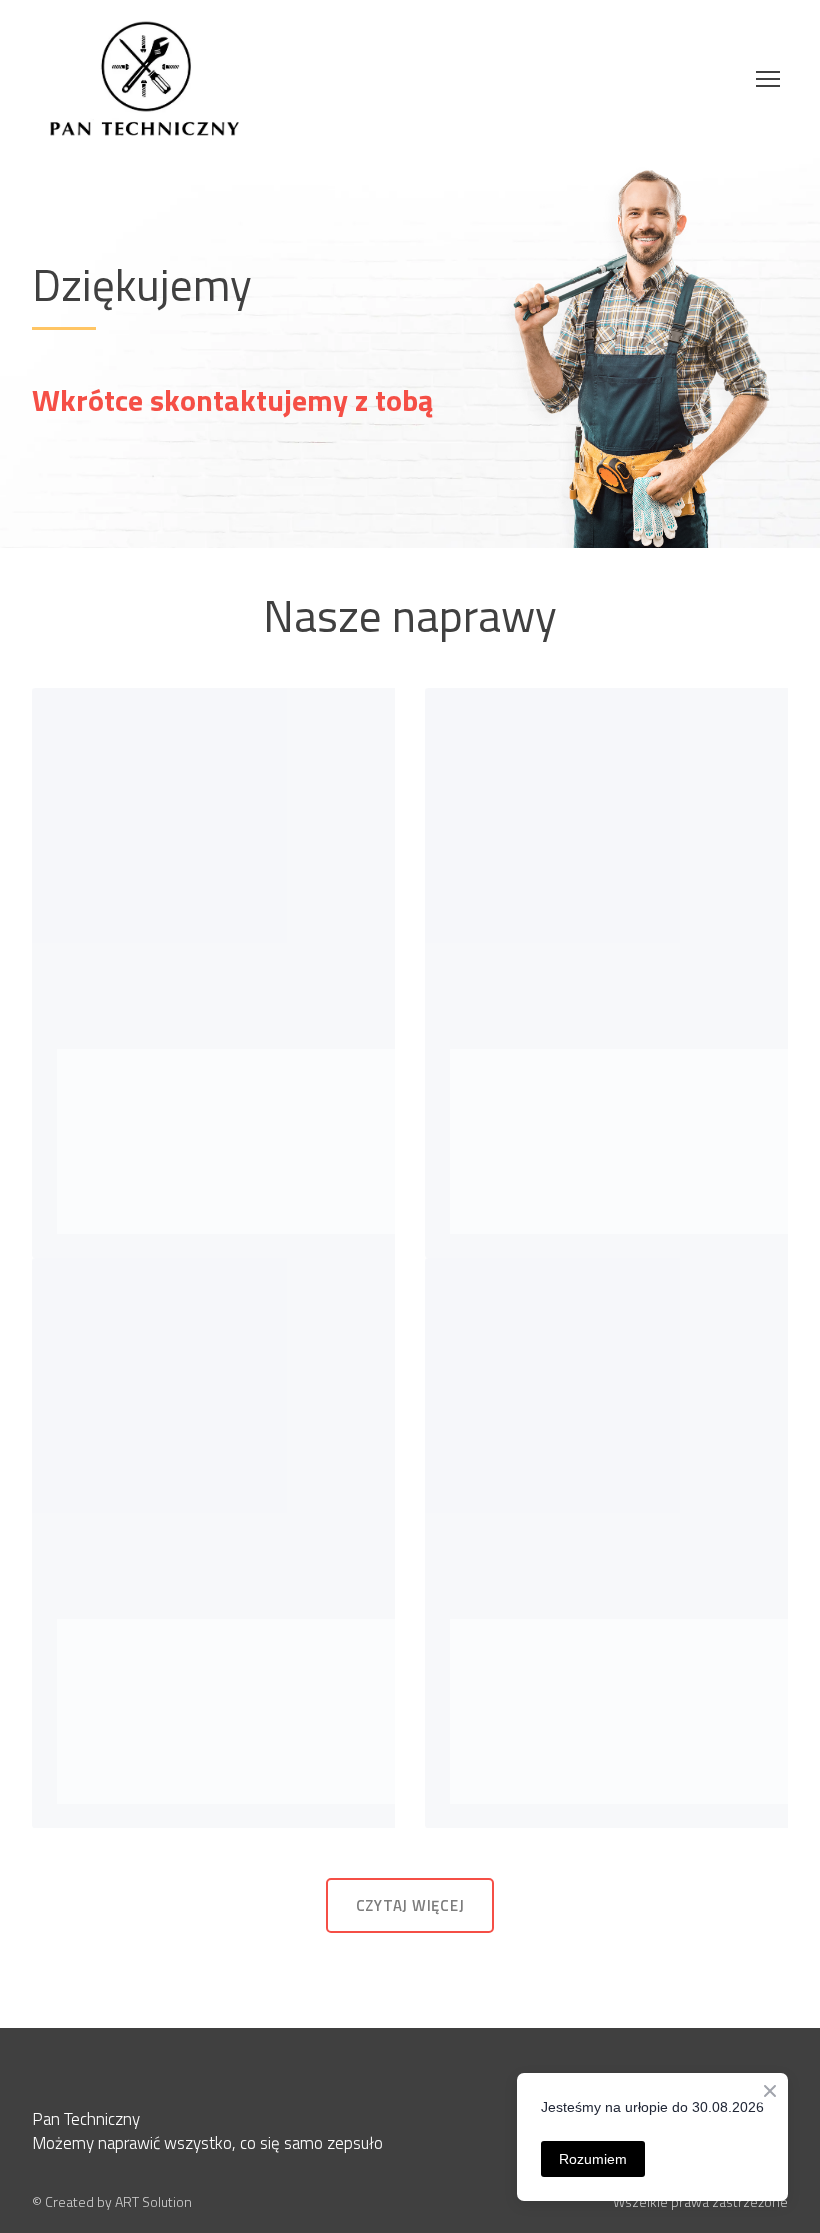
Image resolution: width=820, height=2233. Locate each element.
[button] (410, 1905)
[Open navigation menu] (768, 79)
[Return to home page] (144, 79)
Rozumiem (593, 2159)
